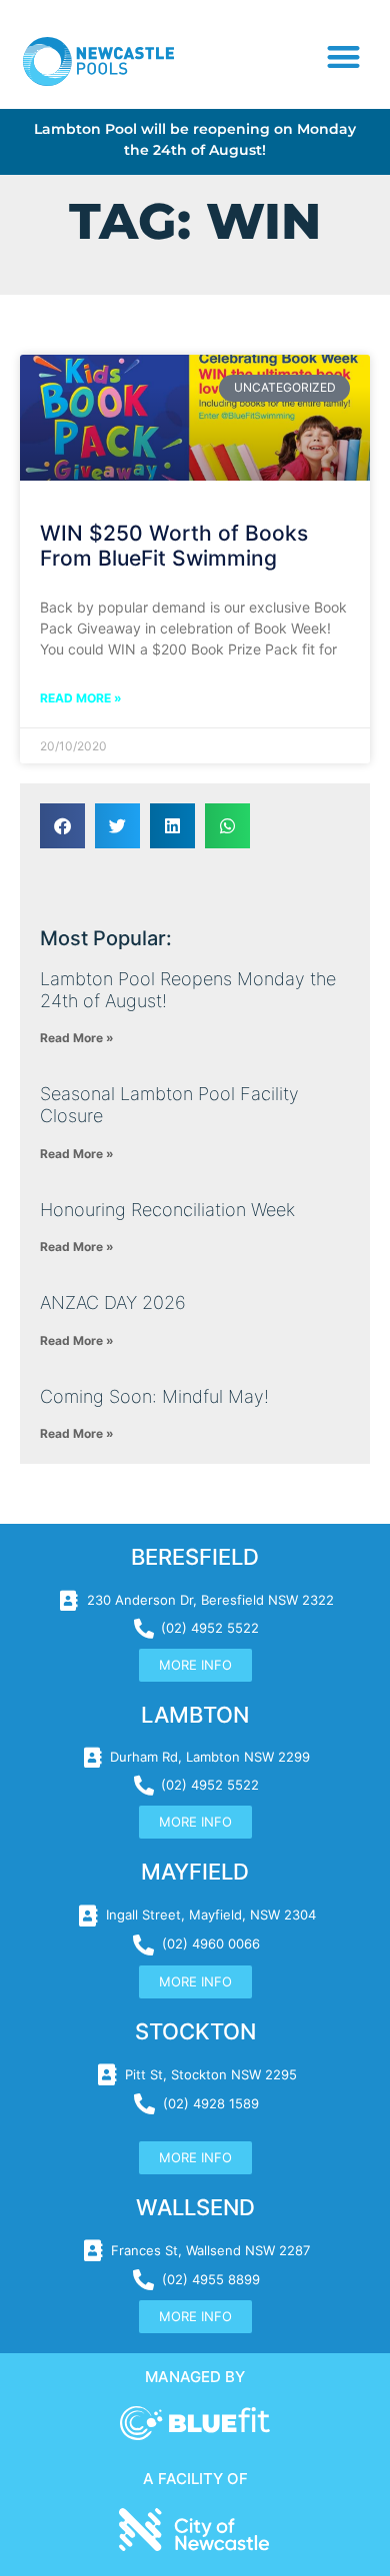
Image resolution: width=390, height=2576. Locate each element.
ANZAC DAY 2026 (113, 1302)
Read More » (81, 698)
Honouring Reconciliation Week (167, 1210)
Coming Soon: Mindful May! (154, 1396)
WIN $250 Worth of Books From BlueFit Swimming (174, 546)
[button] (344, 57)
